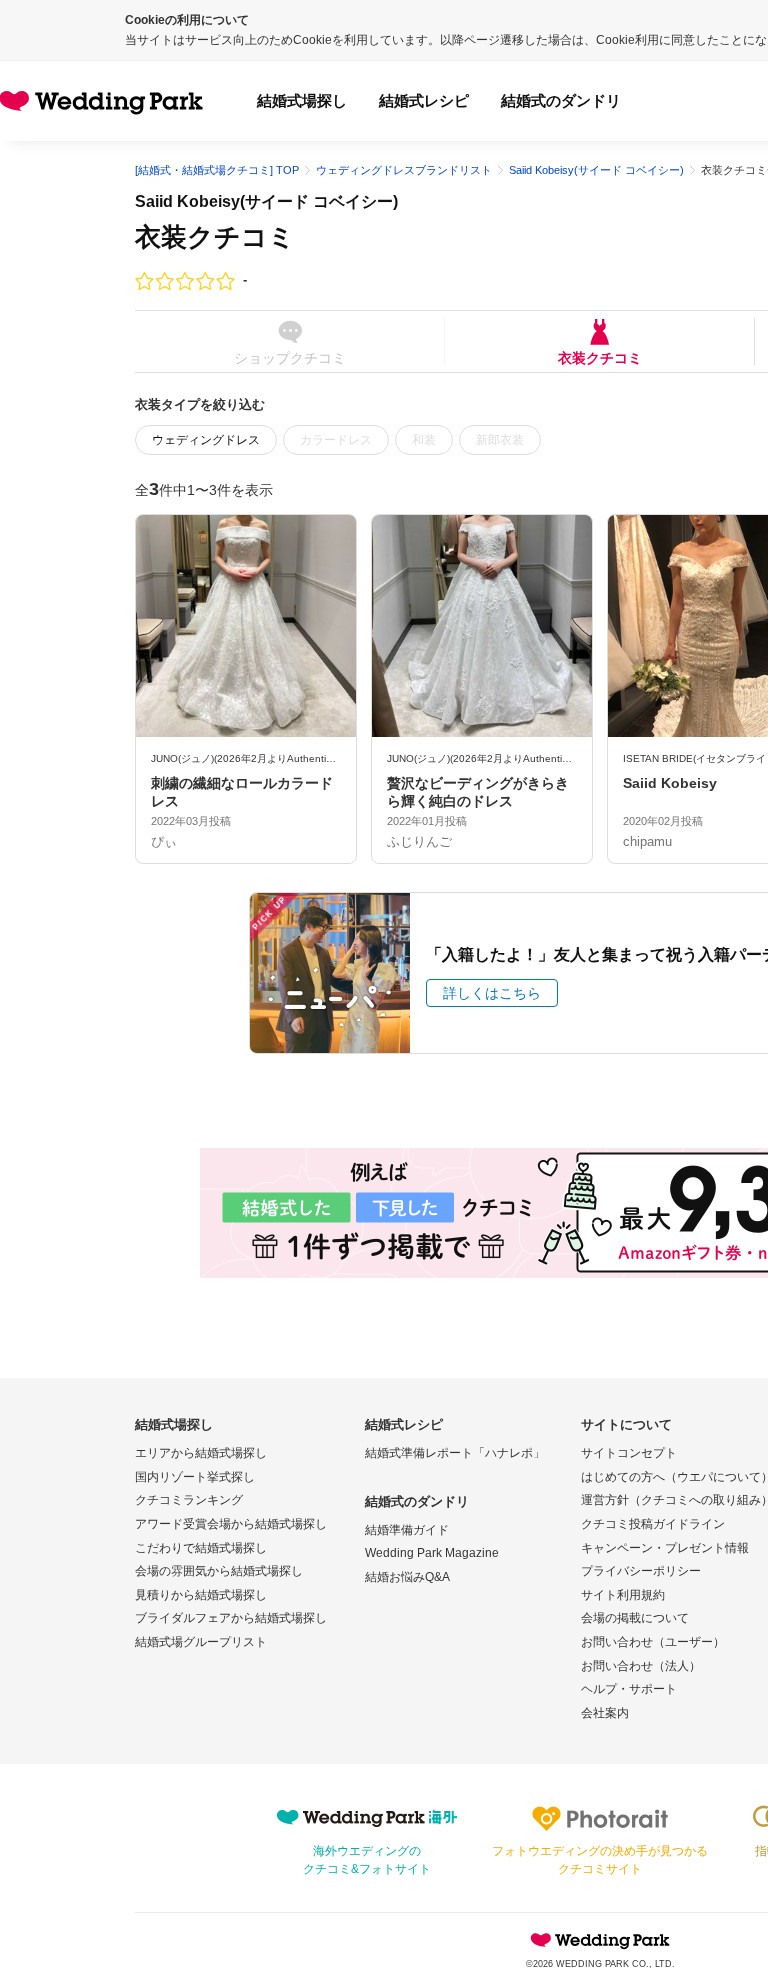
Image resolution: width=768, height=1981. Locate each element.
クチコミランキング (189, 1500)
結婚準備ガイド (407, 1530)
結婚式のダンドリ (561, 100)
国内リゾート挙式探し (195, 1477)
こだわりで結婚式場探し (201, 1548)
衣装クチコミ (600, 357)
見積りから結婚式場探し (201, 1595)
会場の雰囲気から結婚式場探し (219, 1571)
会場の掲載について (635, 1618)
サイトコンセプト (629, 1453)
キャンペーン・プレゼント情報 (665, 1548)
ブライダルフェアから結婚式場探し (231, 1618)
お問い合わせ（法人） (641, 1666)
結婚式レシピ (424, 100)
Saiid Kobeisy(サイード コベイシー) (266, 201)
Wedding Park (600, 1940)
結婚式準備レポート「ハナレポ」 (455, 1453)
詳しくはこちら (492, 993)
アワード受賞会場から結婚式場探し (231, 1524)
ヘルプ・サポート (629, 1689)
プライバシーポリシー (641, 1571)
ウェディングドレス (206, 440)
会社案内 (605, 1713)
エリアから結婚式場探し (201, 1453)
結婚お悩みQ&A (407, 1577)
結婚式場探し (302, 100)
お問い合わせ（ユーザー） (653, 1642)
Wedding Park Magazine (432, 1553)
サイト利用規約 (623, 1595)
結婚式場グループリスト (201, 1642)
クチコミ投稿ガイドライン (653, 1524)
